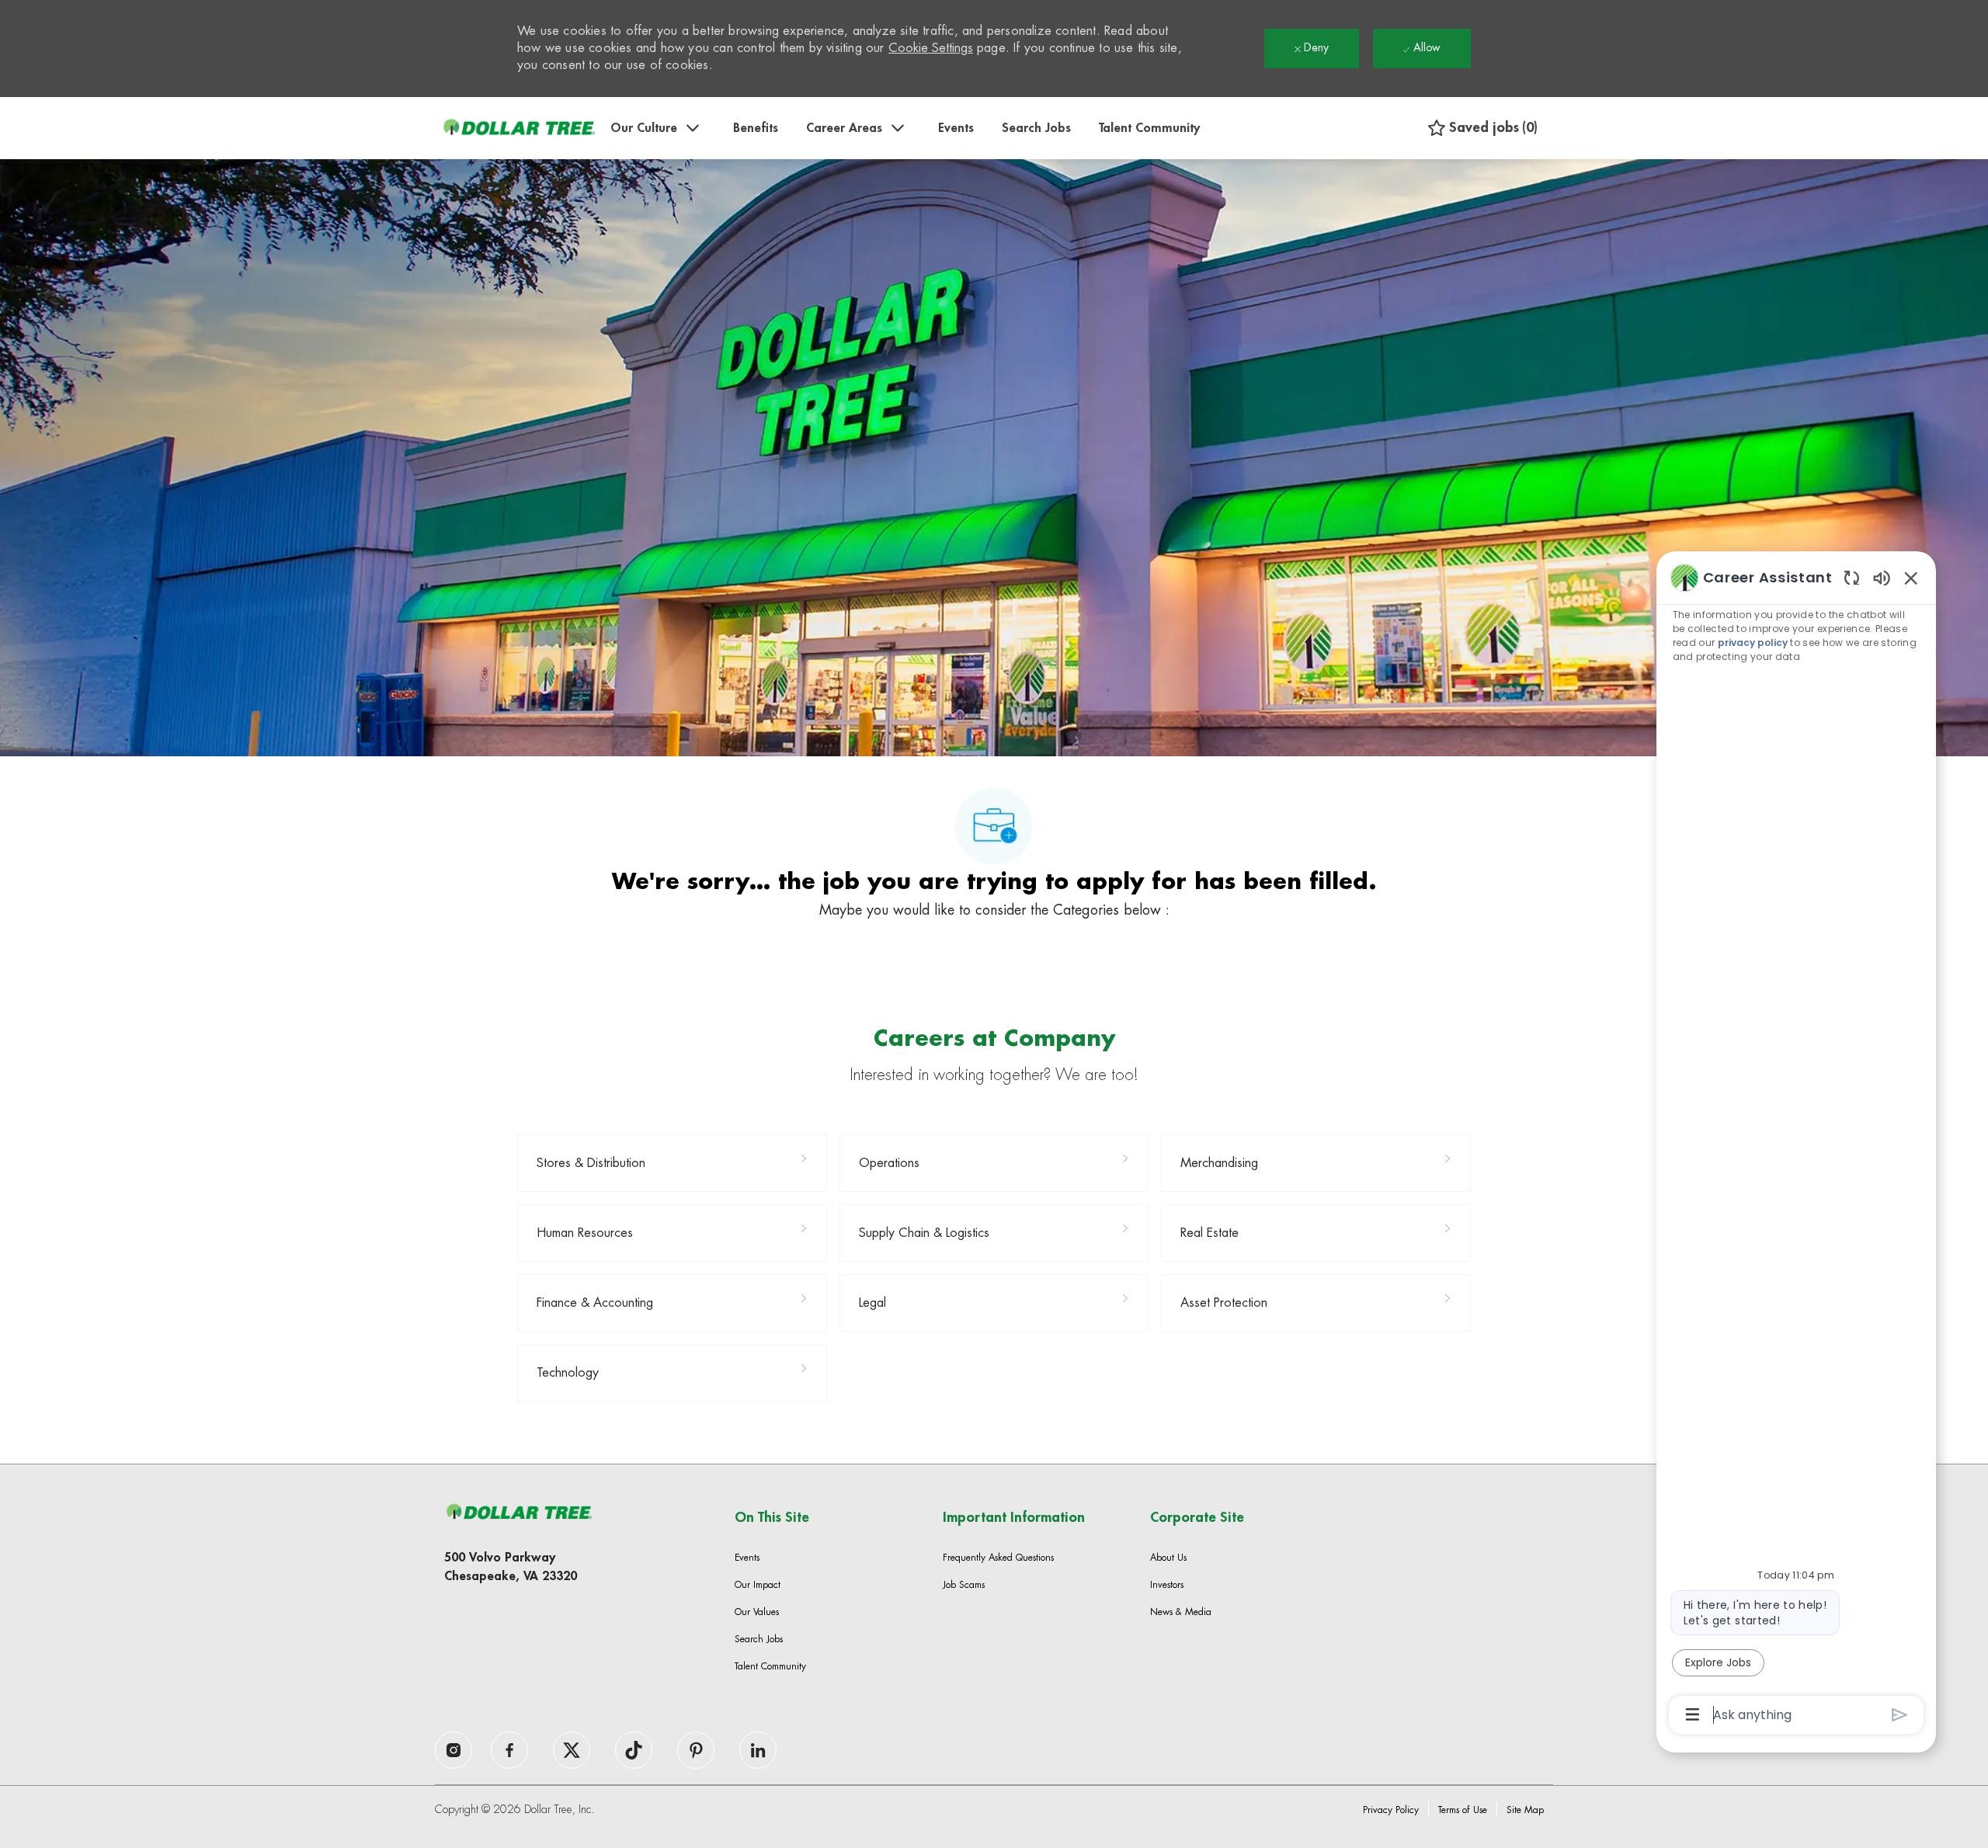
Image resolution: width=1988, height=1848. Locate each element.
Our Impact (758, 1585)
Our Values (757, 1612)
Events (956, 128)
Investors (1167, 1585)
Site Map (1525, 1810)
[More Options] (1693, 1714)
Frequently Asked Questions (998, 1558)
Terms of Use (1463, 1810)
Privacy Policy (1391, 1810)
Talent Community (1149, 128)
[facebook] (454, 1750)
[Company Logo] (519, 128)
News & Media (1181, 1612)
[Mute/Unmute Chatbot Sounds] (1882, 577)
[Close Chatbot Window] (1911, 578)
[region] (1796, 1145)
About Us (1168, 1558)
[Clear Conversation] (1852, 577)
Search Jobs (1036, 128)
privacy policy (1753, 643)
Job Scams (964, 1585)
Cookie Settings (931, 48)
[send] (1900, 1715)
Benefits (756, 128)
